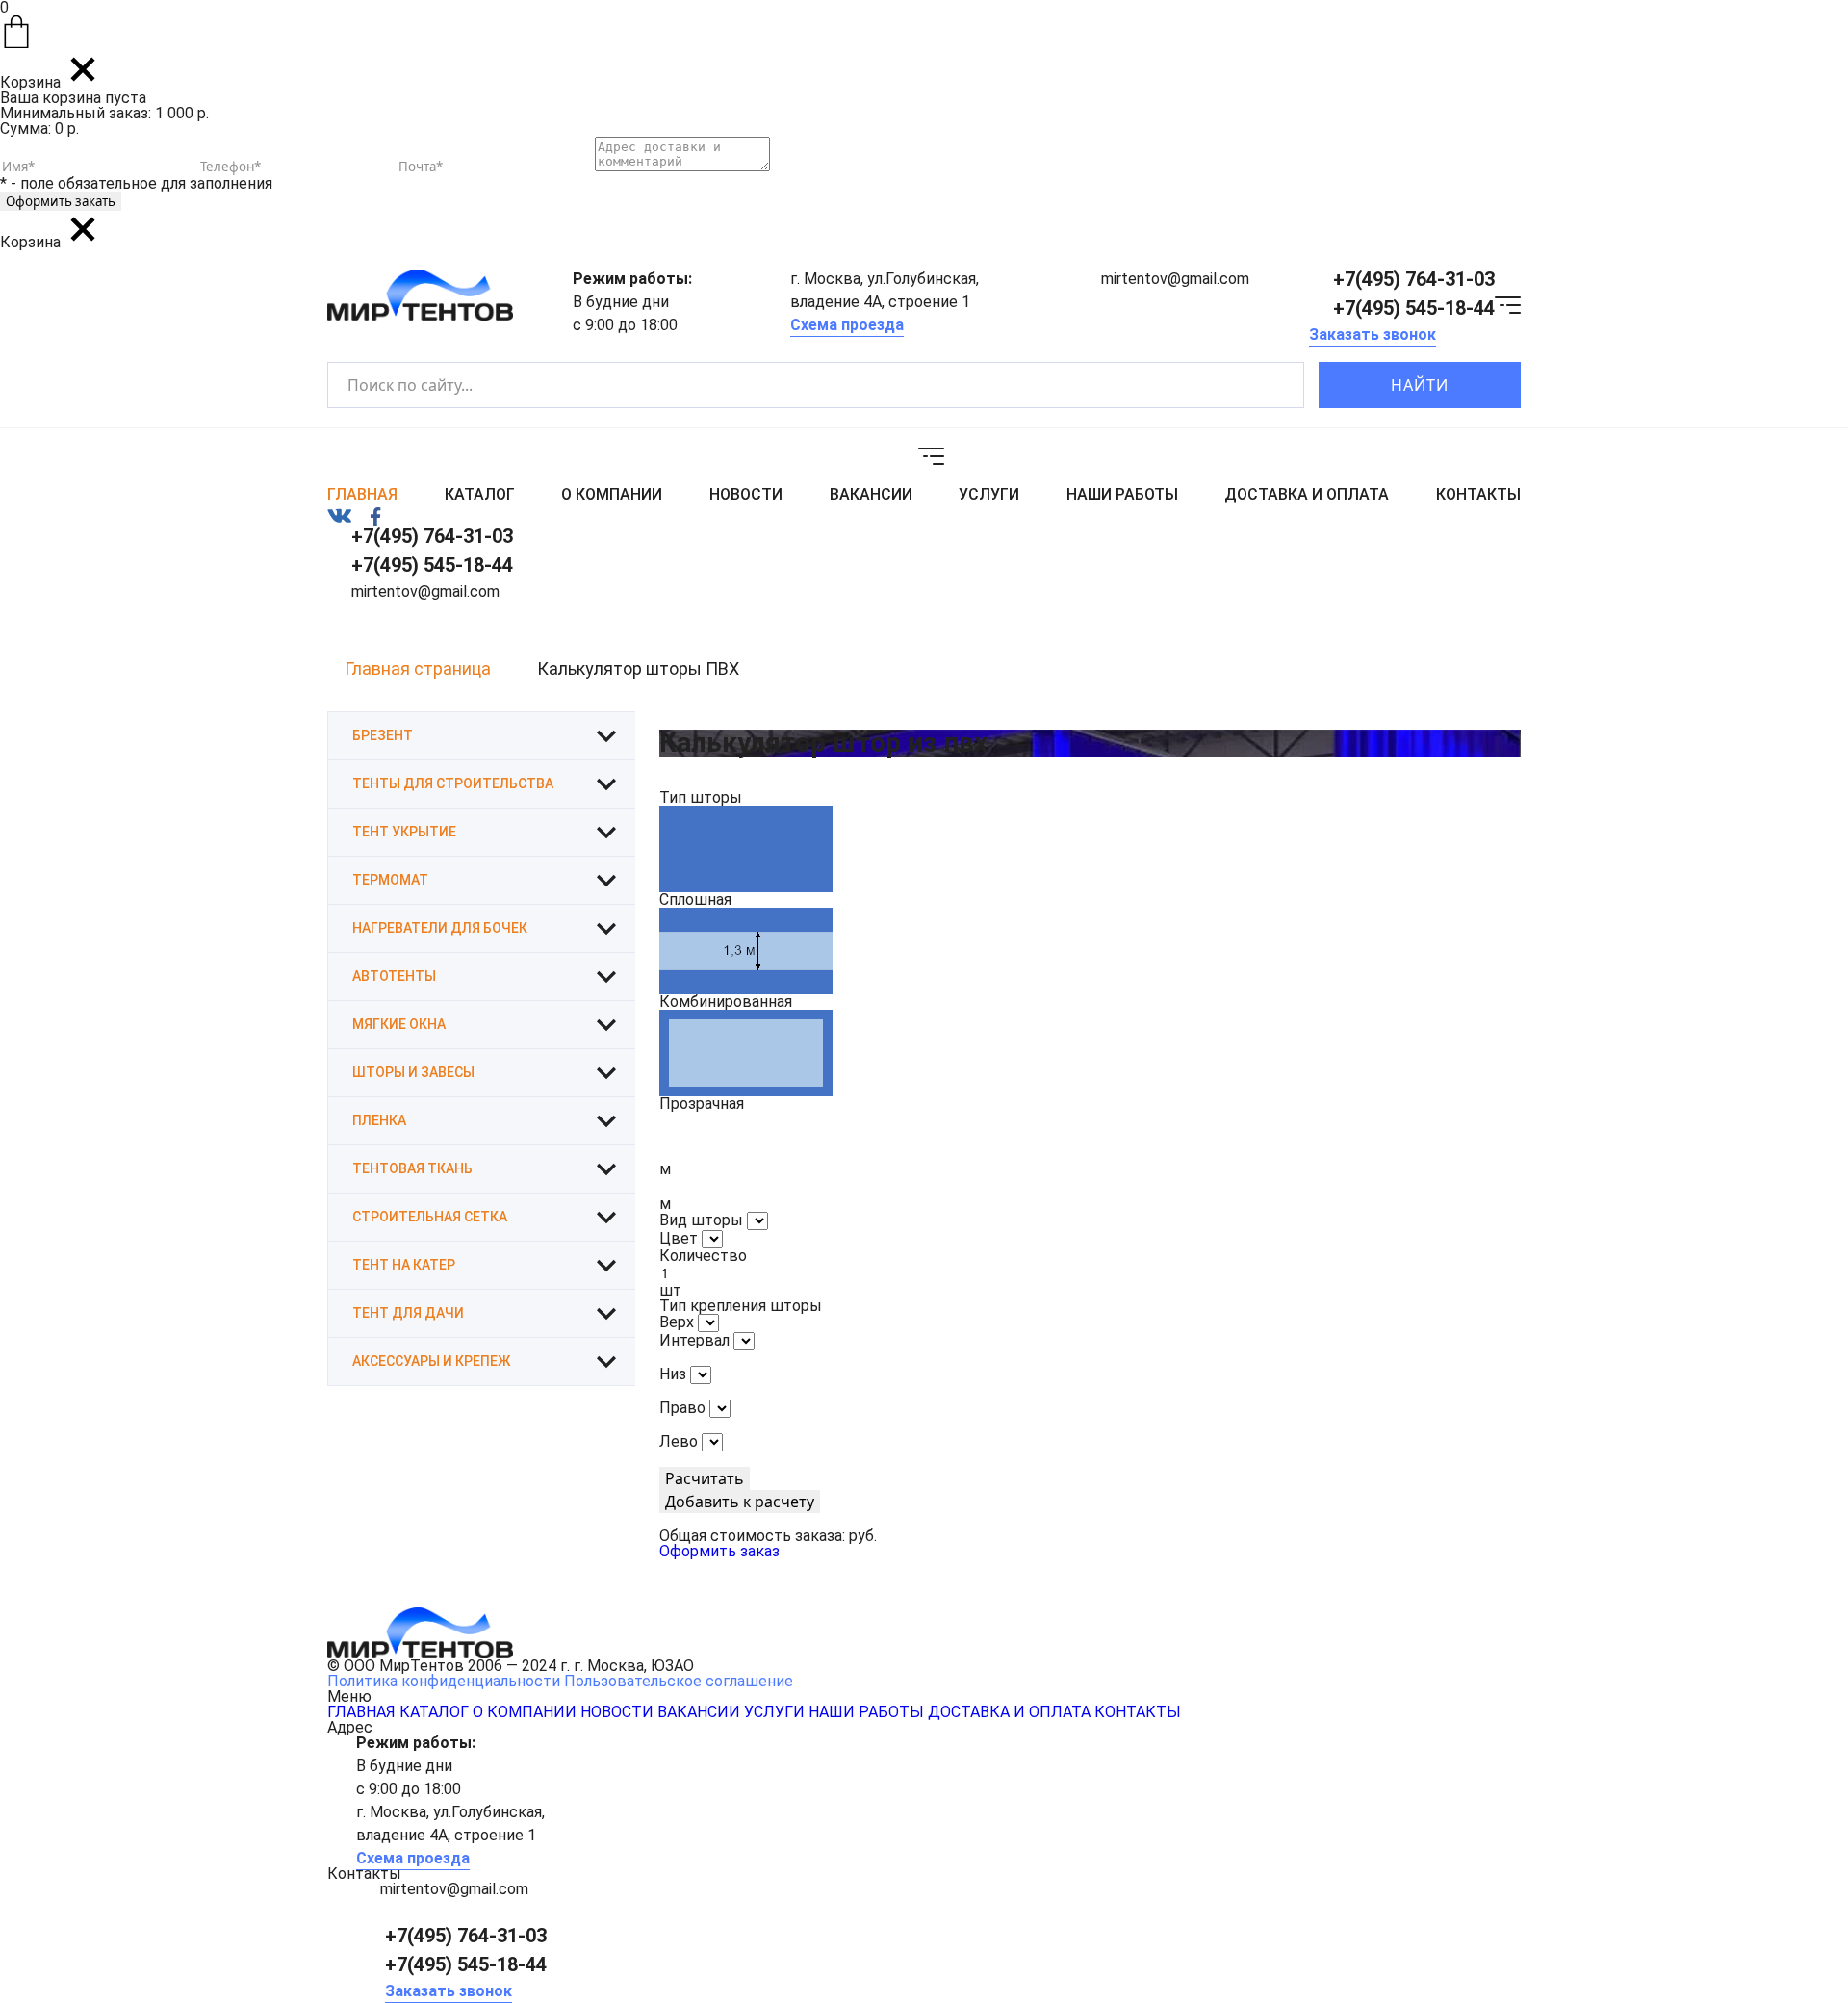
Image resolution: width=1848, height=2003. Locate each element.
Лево (679, 1441)
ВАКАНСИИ (871, 495)
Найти (1420, 385)
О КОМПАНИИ (612, 495)
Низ (673, 1374)
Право (682, 1408)
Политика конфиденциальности (444, 1681)
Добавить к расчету (740, 1502)
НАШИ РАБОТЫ (1122, 495)
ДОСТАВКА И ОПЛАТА (1307, 495)
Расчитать (705, 1478)
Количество (703, 1256)
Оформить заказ (719, 1551)
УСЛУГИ (989, 495)
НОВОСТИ (746, 495)
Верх (677, 1322)
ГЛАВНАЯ (362, 495)
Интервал (694, 1340)
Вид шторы (701, 1220)
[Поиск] (1273, 385)
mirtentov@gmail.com (1175, 279)
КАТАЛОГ (480, 495)
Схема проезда (847, 325)
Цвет (679, 1238)
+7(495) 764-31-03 (1414, 279)
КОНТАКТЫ (1478, 495)
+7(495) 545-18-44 (1414, 308)
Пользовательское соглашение (679, 1681)
